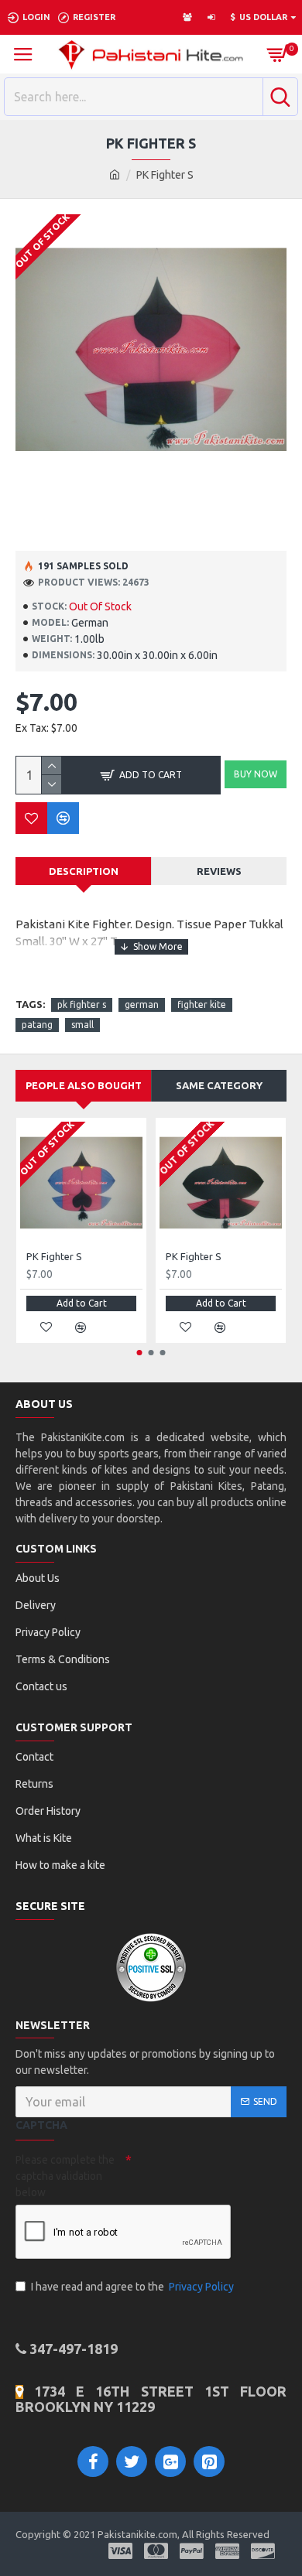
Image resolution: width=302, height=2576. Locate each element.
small (82, 1025)
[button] (140, 1353)
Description (84, 871)
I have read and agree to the (132, 2287)
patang (37, 1025)
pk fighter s (82, 1004)
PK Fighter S (54, 1256)
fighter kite (202, 1004)
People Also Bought (84, 1085)
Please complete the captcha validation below (65, 2176)
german (142, 1004)
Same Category (219, 1085)
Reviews (219, 871)
